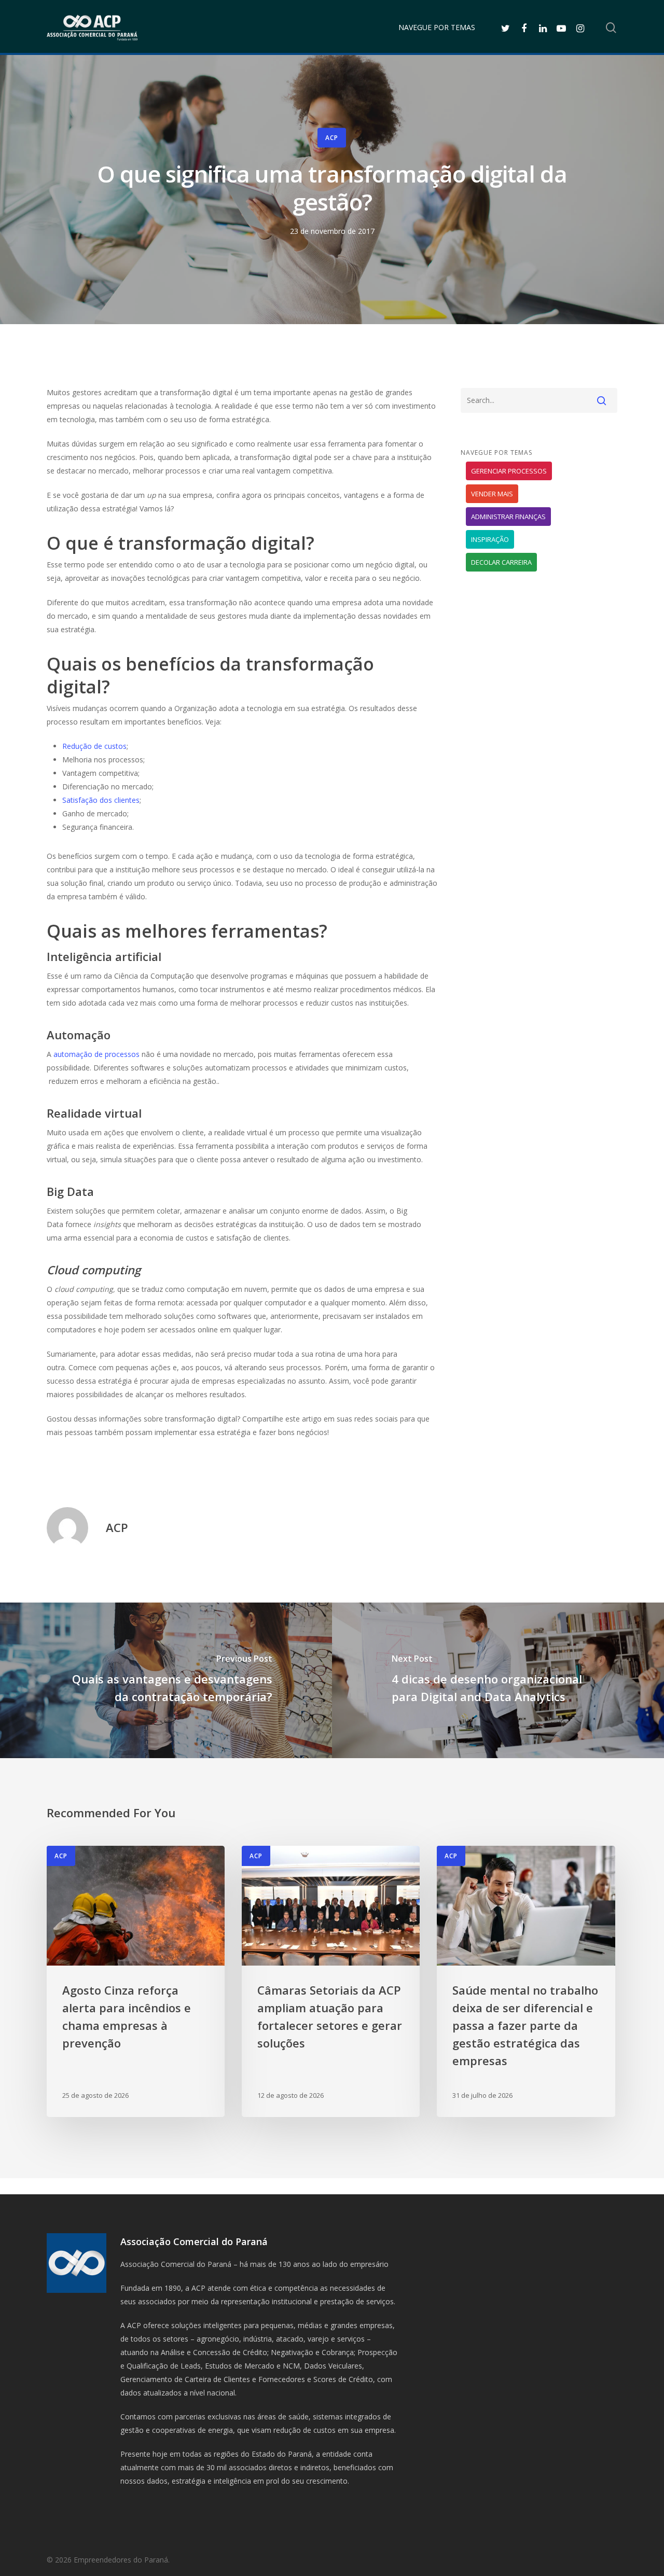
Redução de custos (94, 746)
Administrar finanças (508, 517)
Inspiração (490, 539)
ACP (332, 138)
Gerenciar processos (509, 471)
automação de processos (96, 1054)
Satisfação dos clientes (101, 800)
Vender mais (492, 494)
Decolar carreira (501, 562)
